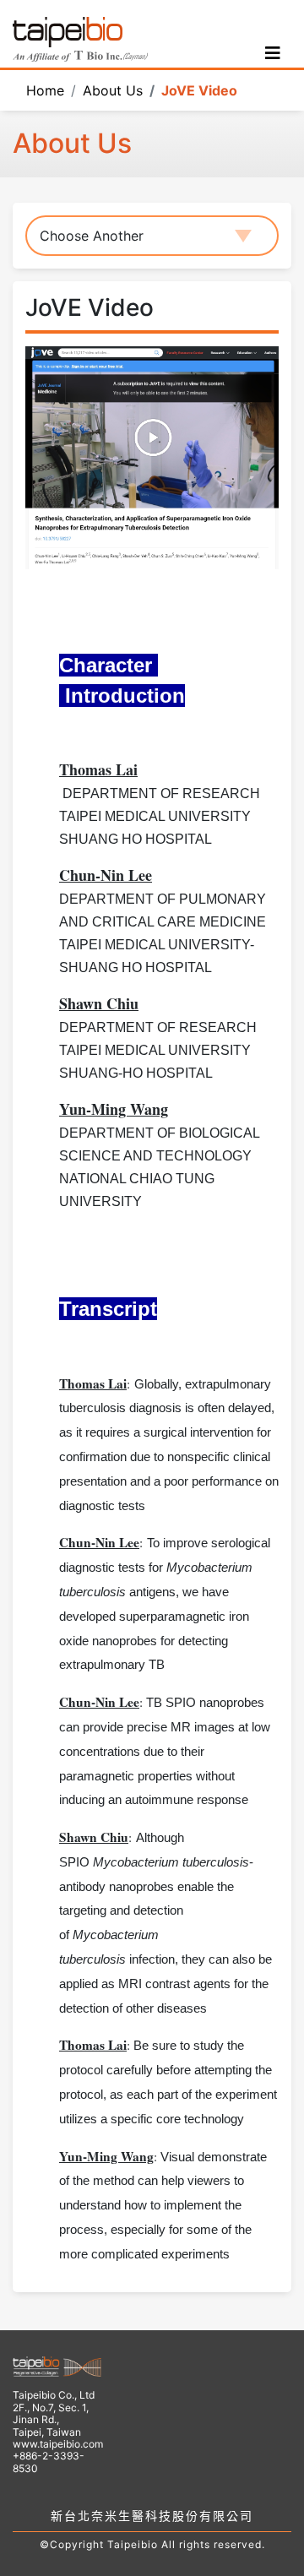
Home (45, 90)
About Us (113, 90)
